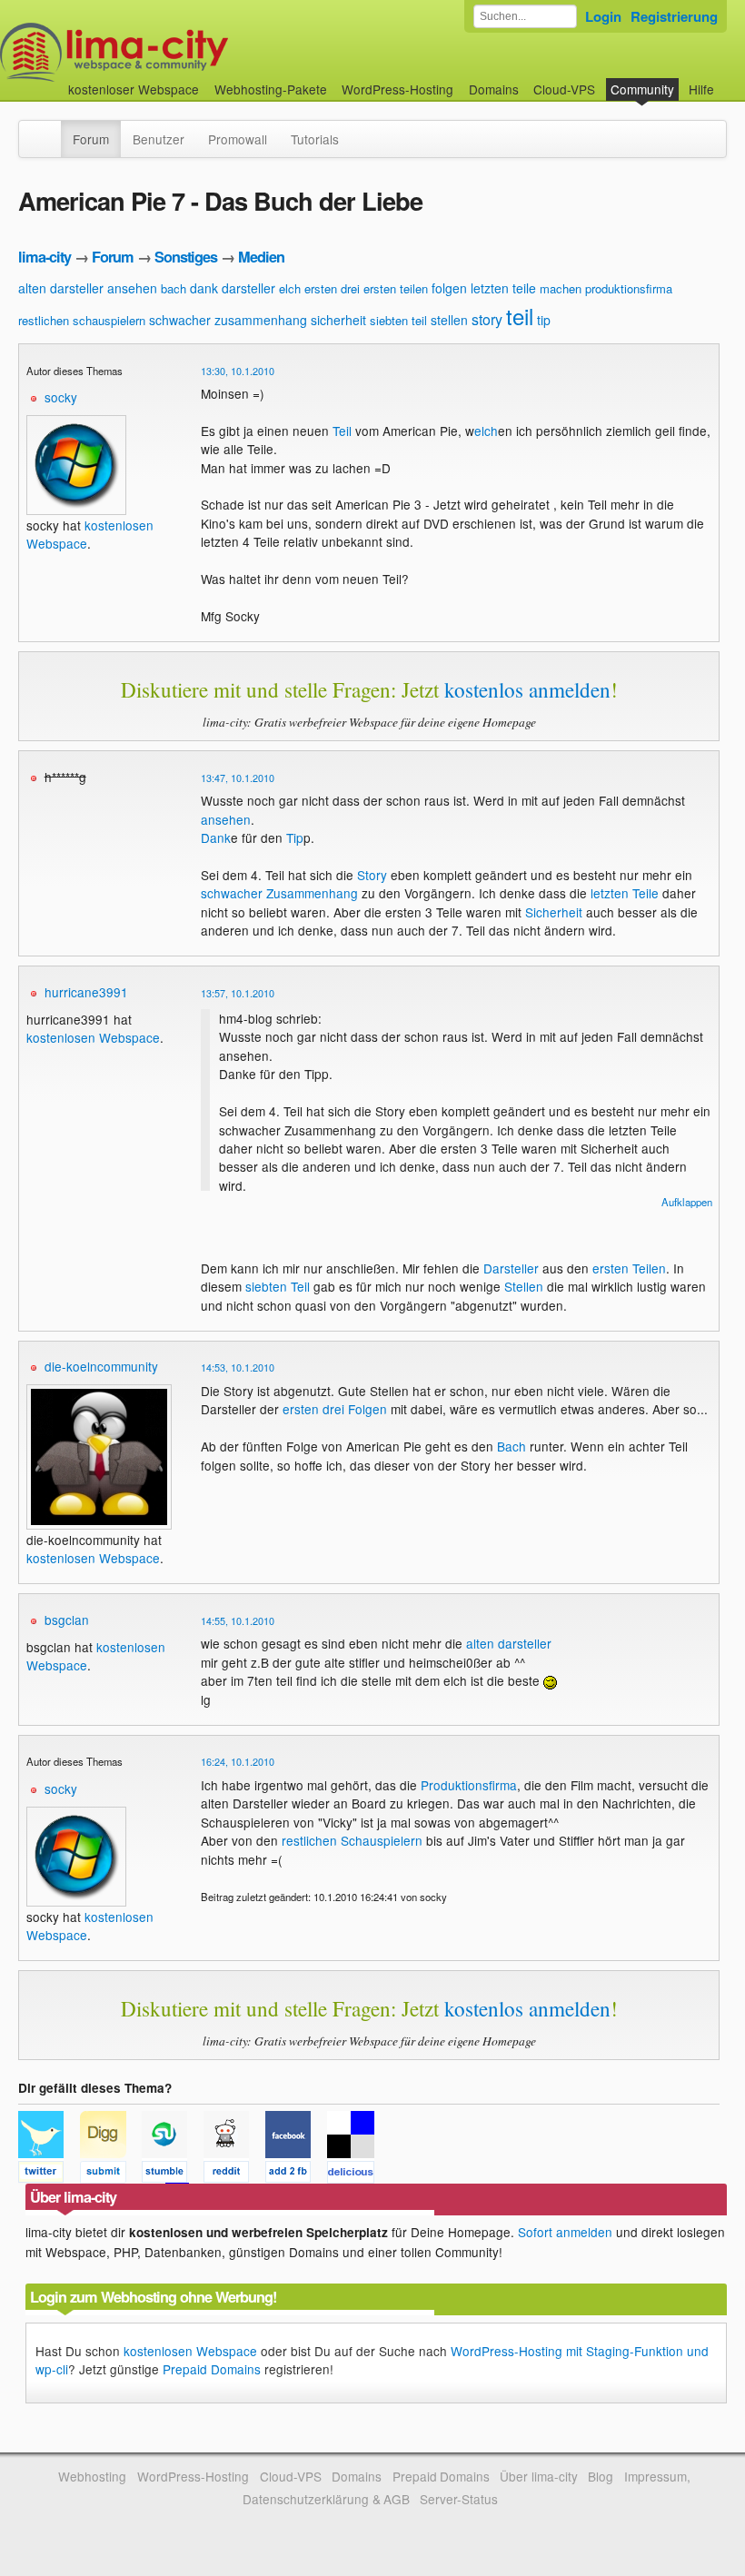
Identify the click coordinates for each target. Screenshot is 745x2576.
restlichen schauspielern (82, 320)
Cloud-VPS (564, 89)
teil (520, 316)
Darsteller (511, 1268)
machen (561, 288)
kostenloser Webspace (134, 89)
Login (603, 16)
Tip (295, 837)
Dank (216, 837)
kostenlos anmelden (527, 689)
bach (174, 288)
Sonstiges (186, 257)
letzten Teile (625, 893)
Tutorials (315, 139)
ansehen (132, 288)
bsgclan (67, 1620)
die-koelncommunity (101, 1366)
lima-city (45, 257)
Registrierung (674, 16)
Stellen (524, 1286)
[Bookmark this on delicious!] (356, 2175)
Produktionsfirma (469, 1785)
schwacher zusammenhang (228, 320)
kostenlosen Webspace (93, 1037)
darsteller (248, 288)
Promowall (238, 139)
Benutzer (159, 139)
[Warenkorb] (729, 80)
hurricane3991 (86, 992)
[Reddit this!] (234, 2175)
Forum (91, 139)
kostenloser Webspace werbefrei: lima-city (182, 52)
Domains (494, 89)
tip (544, 320)
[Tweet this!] (49, 2175)
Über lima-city (538, 2476)
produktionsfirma (629, 288)
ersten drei (332, 288)
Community (642, 89)
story (487, 319)
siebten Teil (278, 1286)
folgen (449, 288)
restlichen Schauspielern (352, 1840)
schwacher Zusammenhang (279, 893)
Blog (601, 2476)
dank (204, 288)
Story (372, 875)
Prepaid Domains (212, 2369)
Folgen (368, 1409)
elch (290, 288)
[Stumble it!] (173, 2175)
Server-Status (459, 2499)
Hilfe (701, 89)
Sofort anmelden (565, 2232)
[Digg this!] (111, 2175)
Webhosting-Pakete (271, 89)
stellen (449, 320)
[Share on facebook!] (296, 2175)
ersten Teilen (629, 1268)
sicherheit (338, 320)
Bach (512, 1446)
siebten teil (398, 320)
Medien (261, 257)
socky (61, 397)
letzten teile (503, 288)
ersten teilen (396, 288)
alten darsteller (61, 288)
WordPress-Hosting (397, 89)
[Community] (49, 130)
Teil (342, 431)
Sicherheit (554, 912)
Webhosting (92, 2476)
